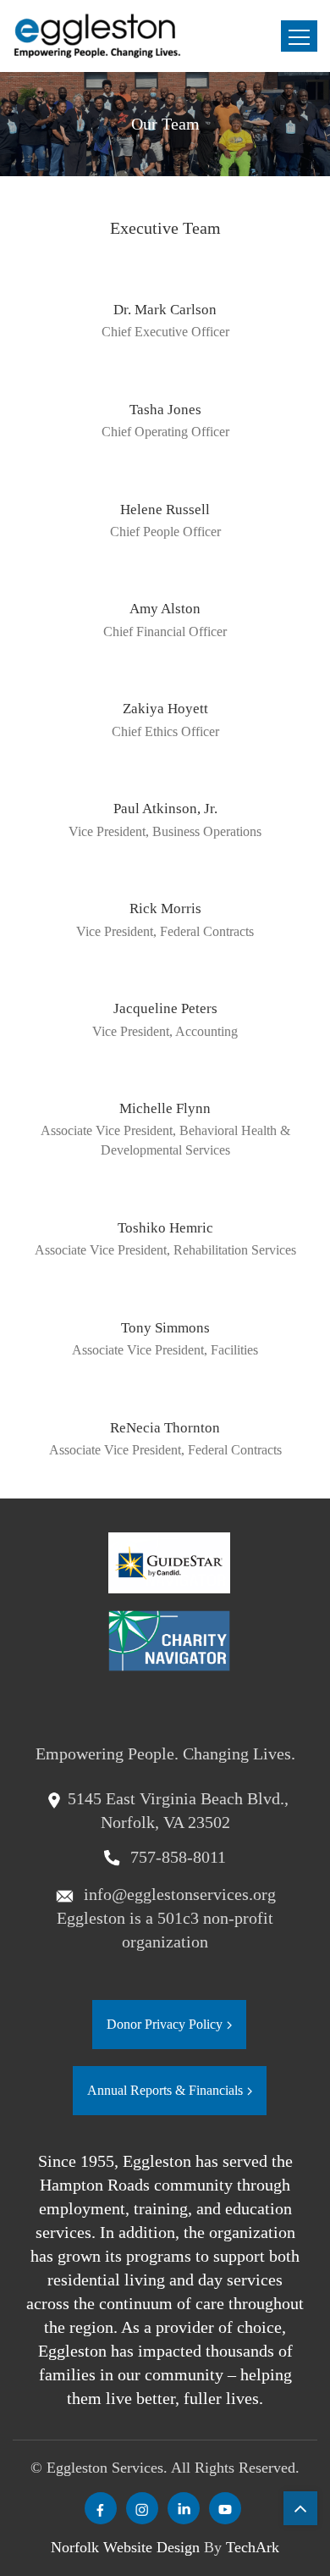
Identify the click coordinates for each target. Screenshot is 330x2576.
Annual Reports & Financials (165, 2090)
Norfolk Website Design (125, 2547)
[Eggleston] (97, 36)
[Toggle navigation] (299, 36)
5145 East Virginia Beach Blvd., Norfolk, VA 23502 (178, 1811)
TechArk (253, 2547)
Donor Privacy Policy (165, 2024)
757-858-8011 (176, 1857)
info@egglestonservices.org (178, 1895)
